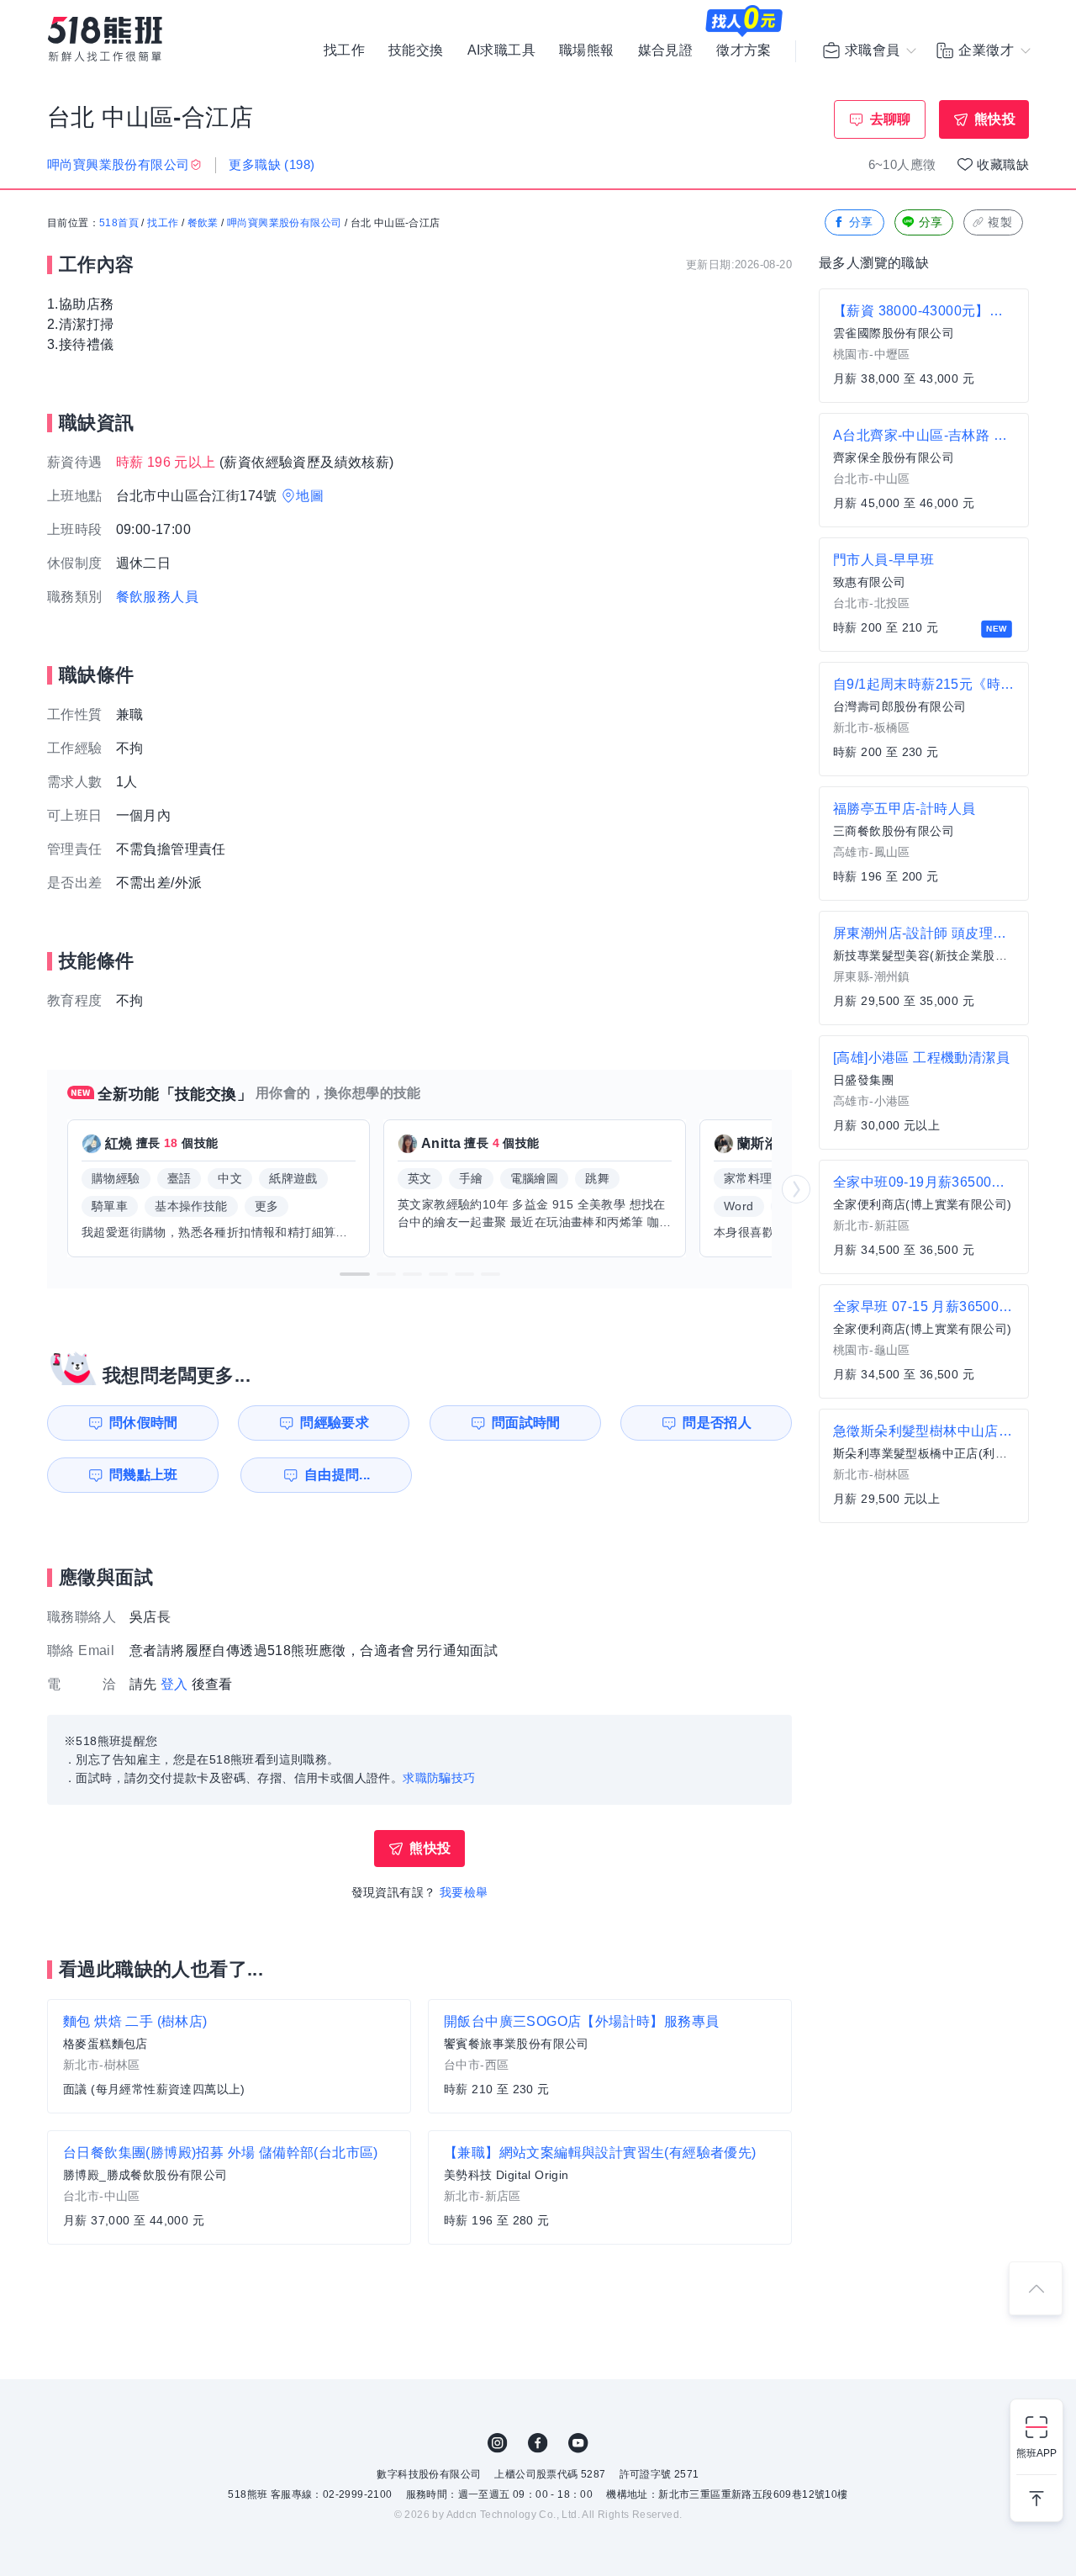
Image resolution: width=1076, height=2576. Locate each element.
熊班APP (1036, 2453)
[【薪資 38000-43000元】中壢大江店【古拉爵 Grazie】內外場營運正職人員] (924, 346)
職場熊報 (587, 50)
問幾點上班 (144, 1475)
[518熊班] (105, 39)
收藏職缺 (1003, 164)
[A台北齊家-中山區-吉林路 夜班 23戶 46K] (924, 470)
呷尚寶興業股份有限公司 (284, 223)
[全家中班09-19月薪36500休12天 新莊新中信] (924, 1217)
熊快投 (995, 119)
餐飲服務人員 (157, 597)
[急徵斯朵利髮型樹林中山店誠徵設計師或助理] (924, 1466)
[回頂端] (1036, 2288)
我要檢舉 (464, 1892)
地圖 (310, 496)
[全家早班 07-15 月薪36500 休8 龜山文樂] (924, 1341)
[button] (355, 1274)
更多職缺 (272, 164)
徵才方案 (744, 50)
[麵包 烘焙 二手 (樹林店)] (229, 2056)
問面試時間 (526, 1423)
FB (538, 2443)
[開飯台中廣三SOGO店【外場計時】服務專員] (610, 2056)
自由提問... (338, 1475)
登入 (174, 1684)
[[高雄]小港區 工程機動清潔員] (924, 1092)
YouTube (578, 2443)
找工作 (344, 50)
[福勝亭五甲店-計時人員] (924, 844)
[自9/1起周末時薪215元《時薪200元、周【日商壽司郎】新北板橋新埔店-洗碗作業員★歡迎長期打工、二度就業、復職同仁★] (924, 719)
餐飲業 (203, 223)
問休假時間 (144, 1423)
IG (498, 2443)
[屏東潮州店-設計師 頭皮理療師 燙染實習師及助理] (924, 968)
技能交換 (416, 50)
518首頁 (119, 223)
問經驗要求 (335, 1423)
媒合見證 (666, 50)
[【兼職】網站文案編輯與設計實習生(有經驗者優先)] (610, 2187)
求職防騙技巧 (439, 1778)
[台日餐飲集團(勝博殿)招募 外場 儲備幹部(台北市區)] (229, 2187)
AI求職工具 (501, 50)
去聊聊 (891, 119)
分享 (861, 222)
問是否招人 (717, 1423)
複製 (1000, 222)
